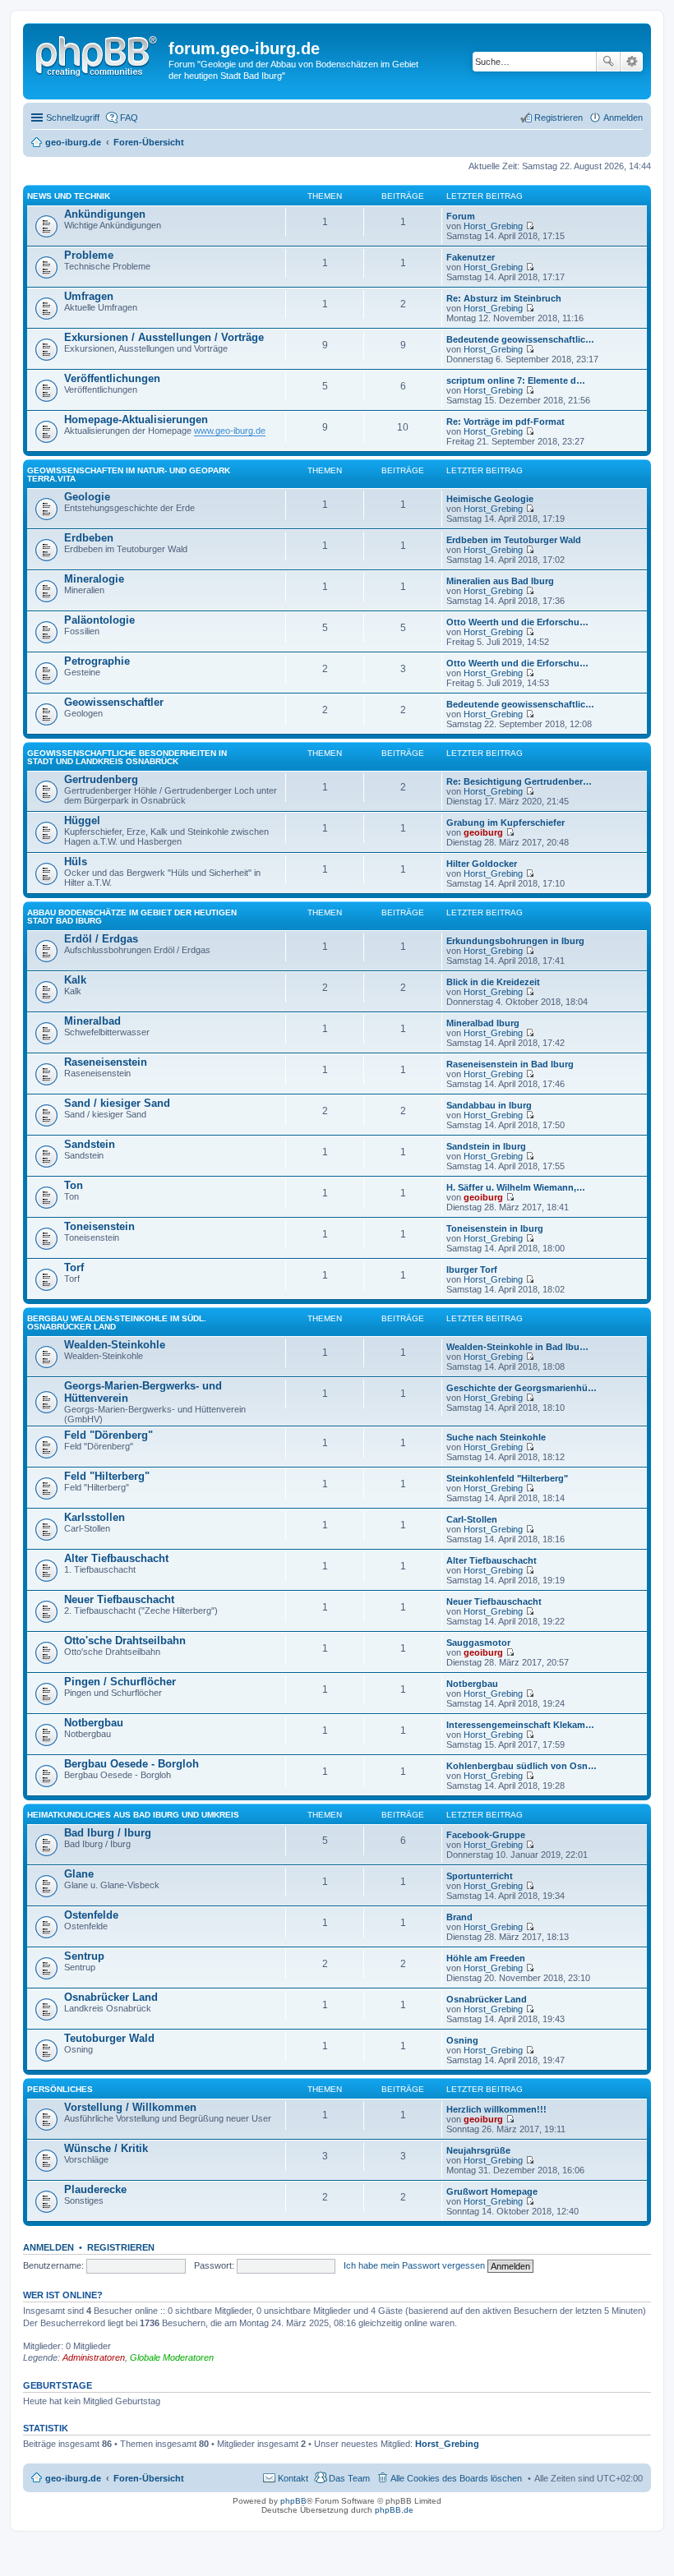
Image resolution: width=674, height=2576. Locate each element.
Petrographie (97, 661)
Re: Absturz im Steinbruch (504, 298)
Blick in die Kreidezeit (493, 982)
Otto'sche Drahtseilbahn (125, 1641)
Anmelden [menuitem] (623, 118)
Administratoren (94, 2357)
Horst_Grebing (493, 226)
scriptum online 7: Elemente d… (516, 380)
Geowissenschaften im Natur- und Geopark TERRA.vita (129, 475)
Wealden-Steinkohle (115, 1345)
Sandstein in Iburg (486, 1146)
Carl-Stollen (472, 1519)
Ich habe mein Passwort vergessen (414, 2265)
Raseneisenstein (106, 1062)
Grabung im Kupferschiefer (505, 823)
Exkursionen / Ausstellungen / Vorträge (164, 337)
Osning (462, 2040)
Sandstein (90, 1144)
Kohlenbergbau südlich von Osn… (522, 1766)
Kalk (75, 980)
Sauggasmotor (478, 1643)
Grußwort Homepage (492, 2191)
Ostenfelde (91, 1915)
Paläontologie (99, 620)
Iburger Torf (472, 1270)
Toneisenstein (99, 1226)
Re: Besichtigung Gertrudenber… (519, 781)
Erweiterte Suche (632, 62)
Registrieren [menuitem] (559, 118)
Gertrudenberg (101, 779)
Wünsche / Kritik (106, 2148)
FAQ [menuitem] (129, 118)
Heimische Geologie (490, 499)
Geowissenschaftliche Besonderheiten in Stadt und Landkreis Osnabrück (127, 757)
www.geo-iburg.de (230, 431)
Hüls (76, 862)
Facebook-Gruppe (486, 1835)
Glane (79, 1874)
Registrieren (121, 2247)
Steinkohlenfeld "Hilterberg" (507, 1478)
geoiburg (483, 832)
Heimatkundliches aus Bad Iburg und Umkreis (133, 1815)
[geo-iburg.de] (98, 53)
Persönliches (60, 2089)
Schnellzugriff (73, 118)
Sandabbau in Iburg (489, 1105)
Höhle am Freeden (486, 1958)
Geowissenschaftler (114, 702)
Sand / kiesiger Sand (117, 1103)
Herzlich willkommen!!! (496, 2109)
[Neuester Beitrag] (530, 226)
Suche (608, 62)
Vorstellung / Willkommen (130, 2107)
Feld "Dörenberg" (108, 1435)
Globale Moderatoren (172, 2357)
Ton (74, 1185)
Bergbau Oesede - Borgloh (132, 1764)
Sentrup (84, 1956)
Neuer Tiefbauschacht (119, 1599)
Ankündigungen (105, 214)
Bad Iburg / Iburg (108, 1833)
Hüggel (82, 820)
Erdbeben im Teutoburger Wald (514, 540)
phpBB (293, 2501)
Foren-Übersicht (149, 2478)
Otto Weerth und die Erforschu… (517, 622)
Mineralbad (92, 1021)
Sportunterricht (480, 1876)
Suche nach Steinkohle (496, 1437)
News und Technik (69, 196)
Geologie (87, 497)
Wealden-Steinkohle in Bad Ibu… (517, 1347)
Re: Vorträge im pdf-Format (505, 422)
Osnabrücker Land (111, 1997)
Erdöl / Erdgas (101, 939)
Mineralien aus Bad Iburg (500, 581)
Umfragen (89, 296)
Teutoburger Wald (109, 2038)
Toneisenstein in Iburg (495, 1228)
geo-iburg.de (73, 2478)
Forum (461, 216)
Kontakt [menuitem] (293, 2478)
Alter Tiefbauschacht (116, 1558)
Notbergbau (472, 1684)
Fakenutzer (471, 257)
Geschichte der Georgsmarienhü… (522, 1388)
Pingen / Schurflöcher (120, 1682)
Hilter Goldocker (482, 864)
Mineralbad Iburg (483, 1023)
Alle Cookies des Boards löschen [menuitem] (456, 2478)
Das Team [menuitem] (349, 2478)
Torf (74, 1267)
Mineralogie (94, 579)
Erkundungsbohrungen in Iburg (515, 941)
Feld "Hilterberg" (107, 1476)
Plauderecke (95, 2189)
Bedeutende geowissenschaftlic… (520, 339)
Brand (459, 1917)
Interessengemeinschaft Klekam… (520, 1725)
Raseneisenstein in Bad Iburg (510, 1064)
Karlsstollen (95, 1517)
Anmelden (48, 2247)
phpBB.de (394, 2510)
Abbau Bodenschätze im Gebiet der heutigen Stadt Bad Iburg (132, 917)
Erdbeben (89, 538)
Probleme (89, 255)
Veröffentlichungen (112, 378)
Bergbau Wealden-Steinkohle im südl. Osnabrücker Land (117, 1323)
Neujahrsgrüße (478, 2150)
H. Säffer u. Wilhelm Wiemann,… (516, 1187)
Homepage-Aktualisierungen (136, 419)
